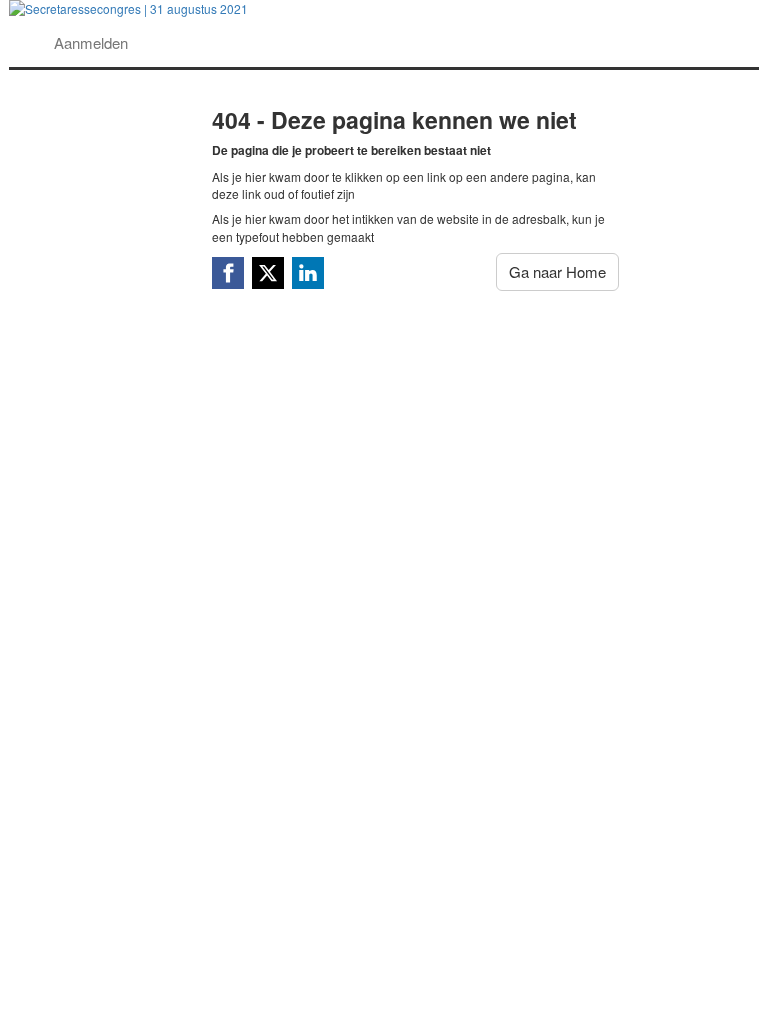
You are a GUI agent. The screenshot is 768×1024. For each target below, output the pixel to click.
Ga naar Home (557, 271)
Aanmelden (91, 42)
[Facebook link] (228, 273)
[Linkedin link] (308, 273)
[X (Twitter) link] (268, 273)
